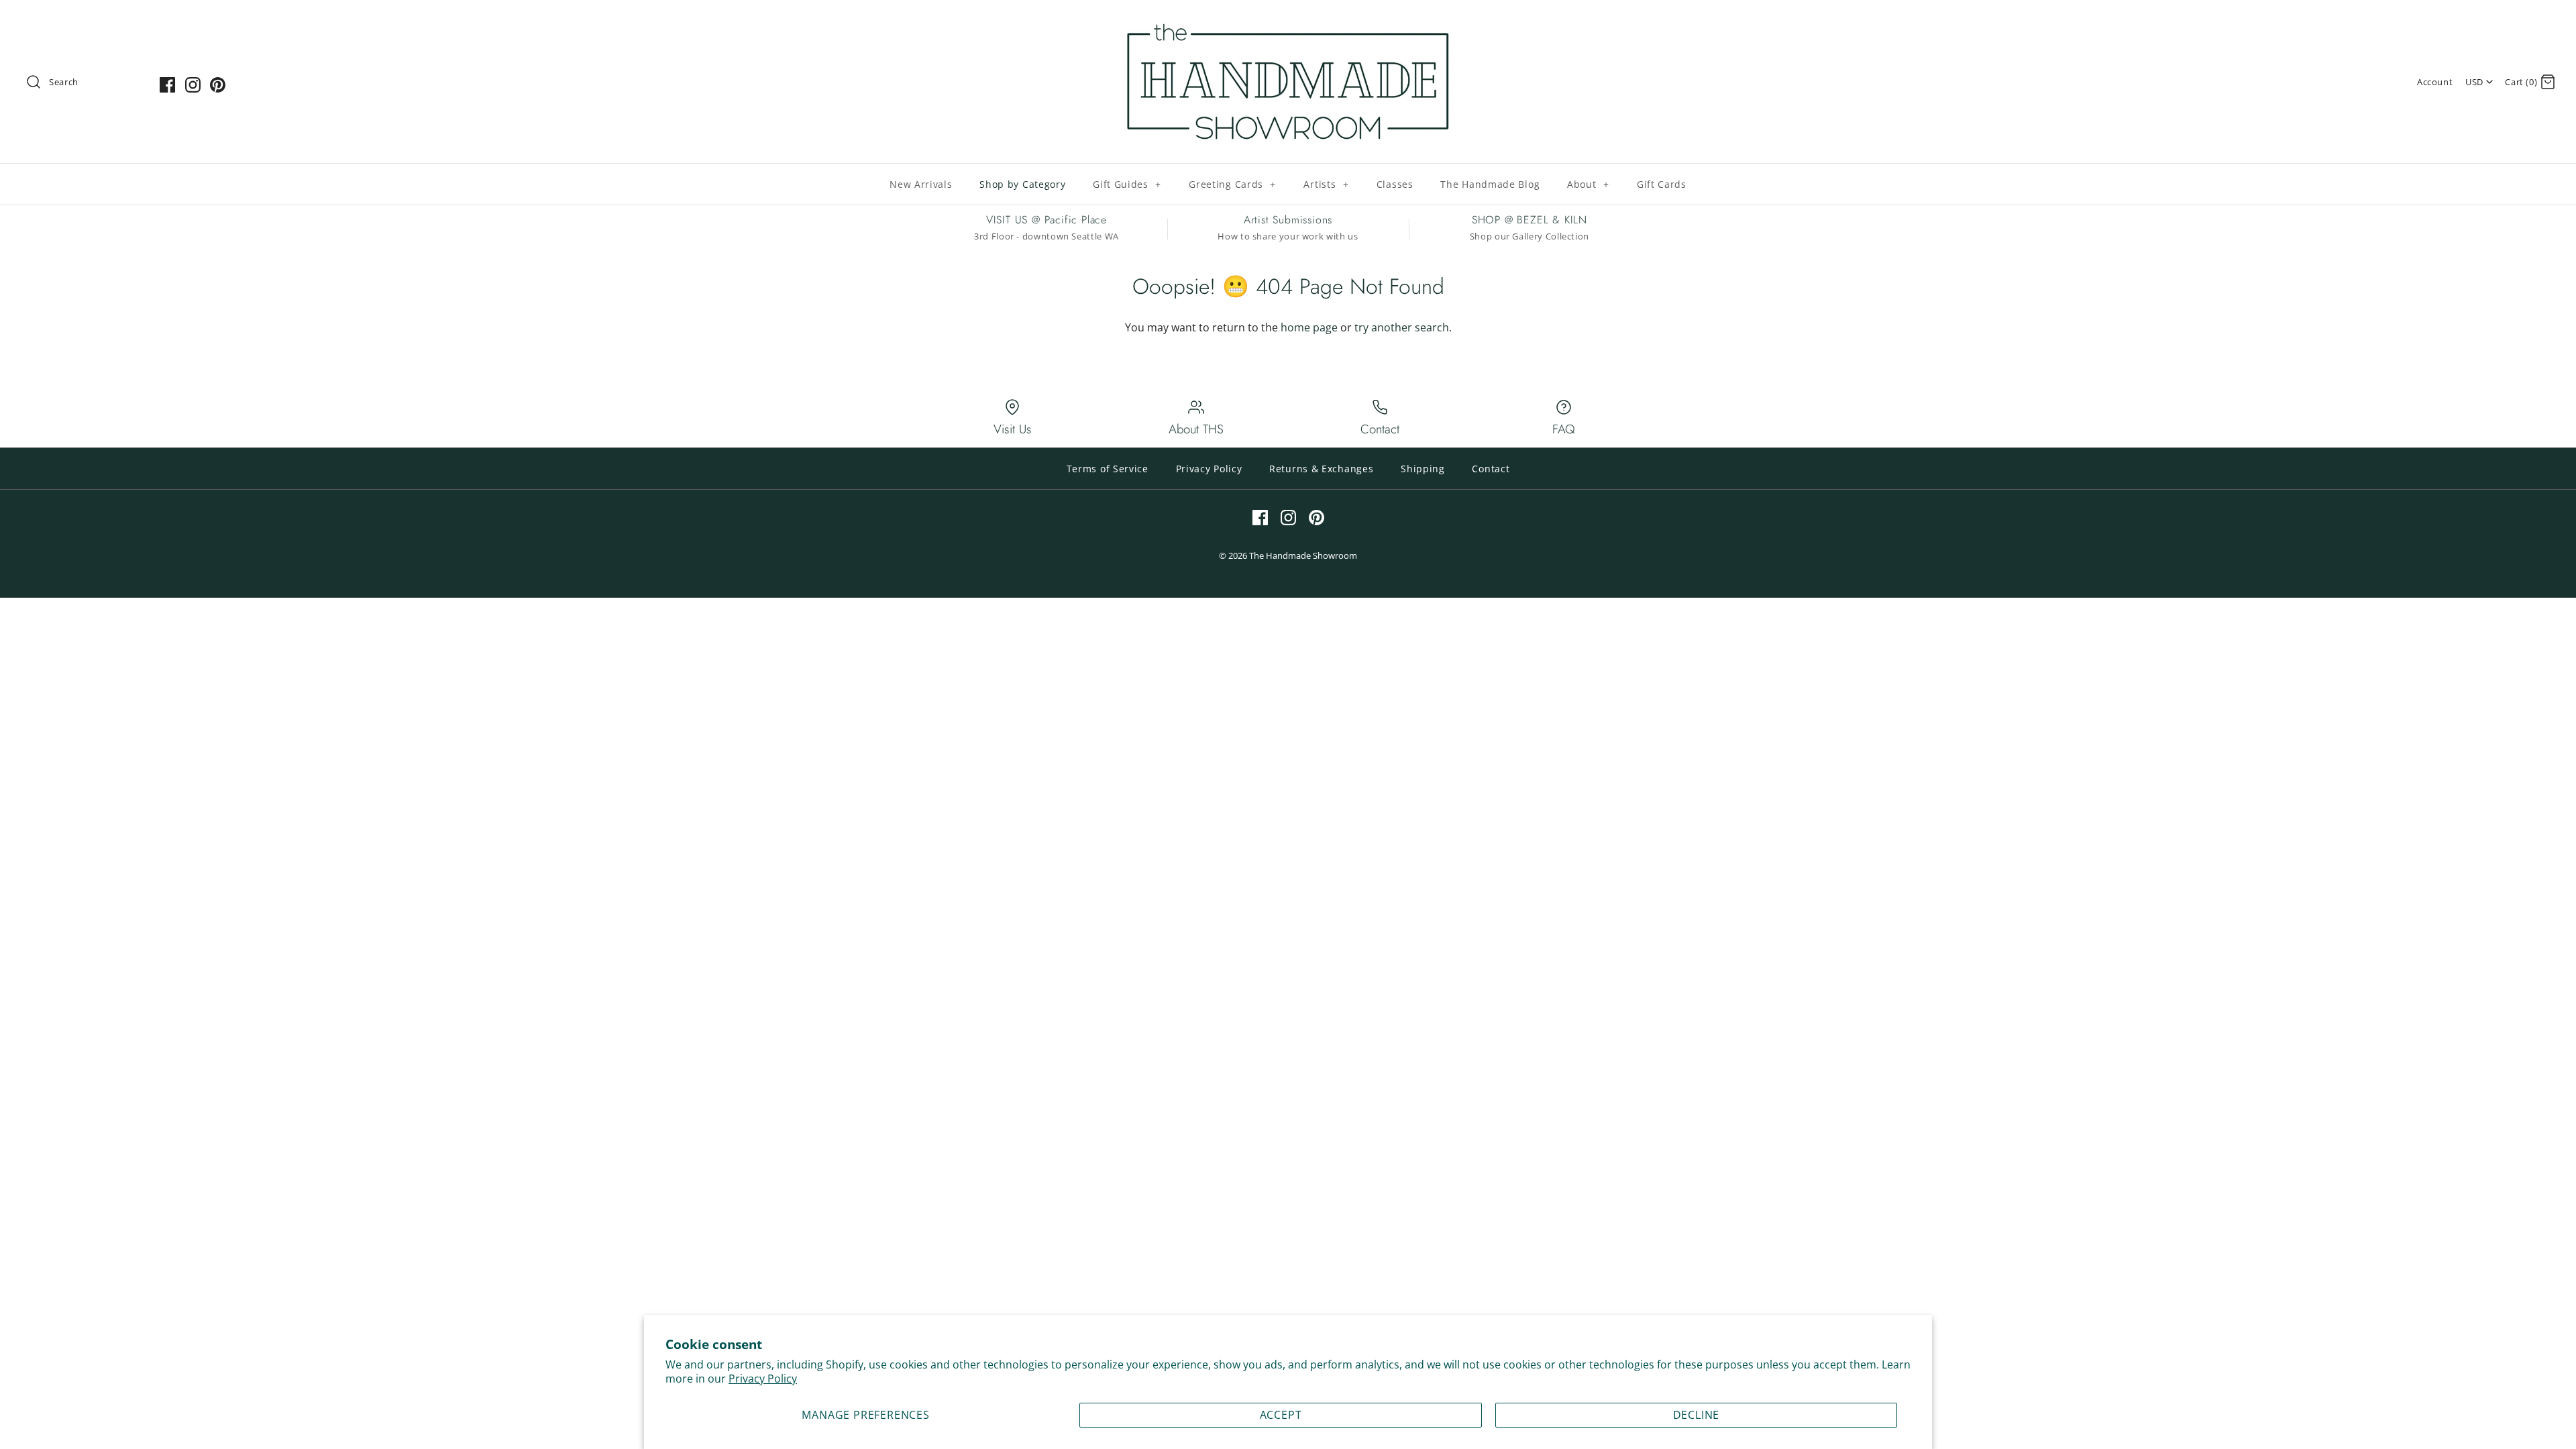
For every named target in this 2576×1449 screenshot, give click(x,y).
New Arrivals (921, 184)
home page (1309, 327)
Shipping (1423, 469)
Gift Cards (1662, 184)
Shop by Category (1022, 184)
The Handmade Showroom (1303, 555)
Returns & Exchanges (1321, 469)
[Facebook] (167, 85)
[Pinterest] (218, 85)
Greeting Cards (1232, 184)
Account (2435, 82)
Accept (1281, 1415)
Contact (1491, 469)
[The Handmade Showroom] (1288, 21)
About (1588, 184)
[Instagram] (193, 85)
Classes (1395, 184)
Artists (1326, 184)
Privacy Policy (763, 1379)
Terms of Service (1108, 469)
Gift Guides (1127, 184)
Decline (1697, 1415)
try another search (1402, 327)
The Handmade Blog (1490, 184)
